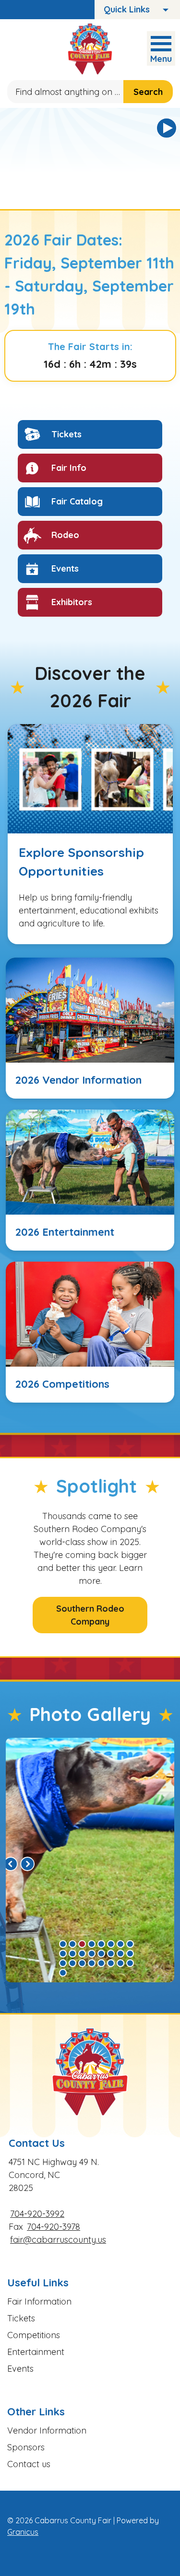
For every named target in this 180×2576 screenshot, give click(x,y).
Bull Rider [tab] (82, 1954)
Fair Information (39, 2301)
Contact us (29, 2464)
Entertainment (36, 2352)
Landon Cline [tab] (101, 1944)
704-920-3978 (54, 2227)
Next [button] (27, 1864)
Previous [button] (11, 1864)
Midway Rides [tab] (120, 1944)
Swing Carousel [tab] (63, 1944)
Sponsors (26, 2447)
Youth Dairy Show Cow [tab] (72, 1954)
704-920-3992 (37, 2214)
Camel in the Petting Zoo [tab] (101, 1954)
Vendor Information (47, 2430)
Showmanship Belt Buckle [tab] (63, 1954)
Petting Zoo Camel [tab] (111, 1954)
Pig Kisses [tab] (82, 1944)
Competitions (34, 2335)
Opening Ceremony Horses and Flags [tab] (130, 1954)
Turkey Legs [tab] (72, 1944)
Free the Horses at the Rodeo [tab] (101, 1963)
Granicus (23, 2532)
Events (20, 2369)
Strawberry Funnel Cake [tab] (130, 1963)
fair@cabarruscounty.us (58, 2240)
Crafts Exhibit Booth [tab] (63, 1963)
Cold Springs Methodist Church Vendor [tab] (92, 1963)
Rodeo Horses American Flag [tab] (130, 1944)
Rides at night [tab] (82, 1963)
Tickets (21, 2318)
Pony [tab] (111, 1944)
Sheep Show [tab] (63, 1973)
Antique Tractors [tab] (92, 1944)
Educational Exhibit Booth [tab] (92, 1954)
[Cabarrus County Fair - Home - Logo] (90, 49)
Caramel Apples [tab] (120, 1963)
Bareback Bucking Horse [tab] (120, 1954)
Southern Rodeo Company (90, 1615)
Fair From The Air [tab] (111, 1963)
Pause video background (167, 128)
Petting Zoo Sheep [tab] (72, 1963)
